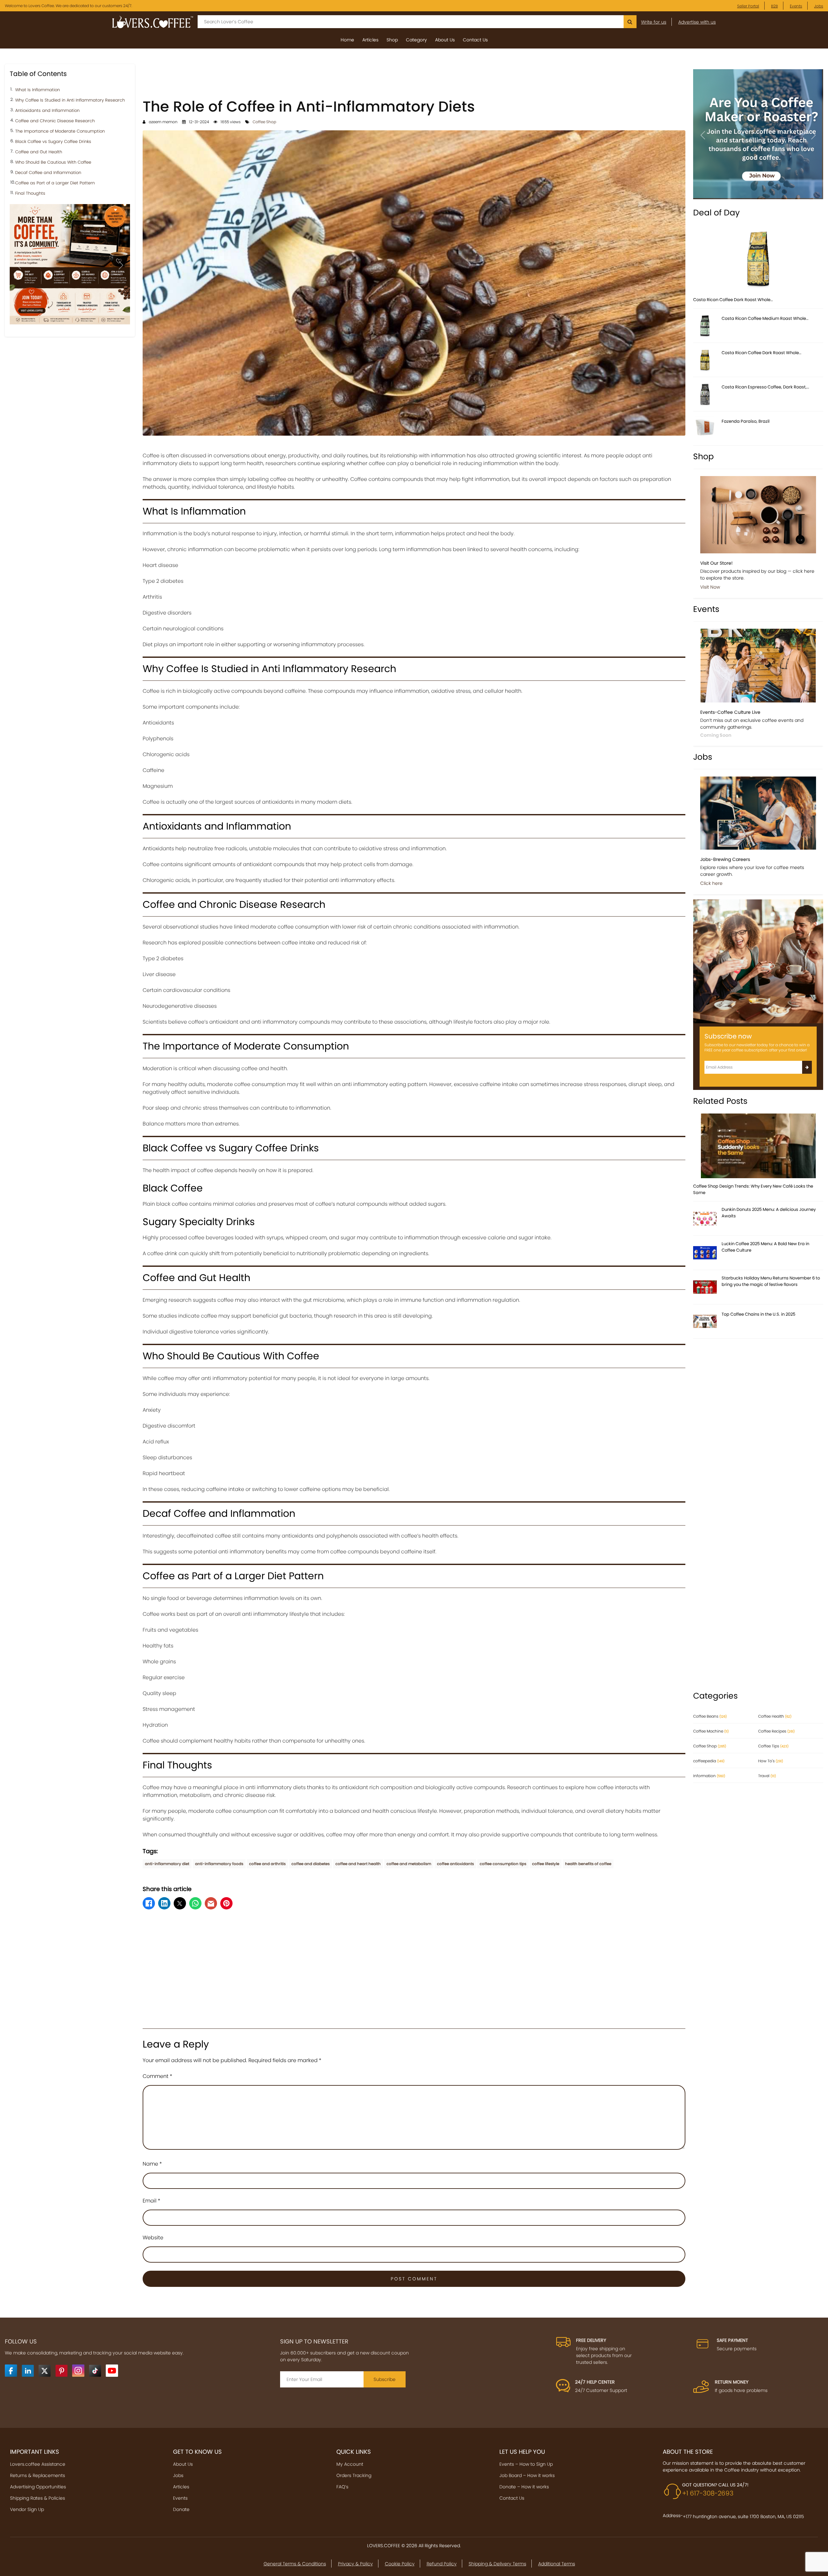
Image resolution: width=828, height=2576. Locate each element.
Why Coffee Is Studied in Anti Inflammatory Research (70, 100)
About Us (445, 40)
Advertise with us (697, 22)
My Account (350, 2464)
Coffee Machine (711, 1731)
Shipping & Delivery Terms (497, 2564)
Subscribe (385, 2379)
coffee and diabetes (310, 1864)
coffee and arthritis (267, 1864)
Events (796, 6)
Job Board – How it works (527, 2475)
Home (347, 40)
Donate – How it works (524, 2487)
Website (153, 2238)
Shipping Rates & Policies (38, 2498)
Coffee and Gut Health (39, 152)
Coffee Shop (264, 122)
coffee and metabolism (409, 1864)
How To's (771, 1761)
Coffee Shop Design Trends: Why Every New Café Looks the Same (753, 1189)
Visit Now (710, 587)
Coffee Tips (773, 1746)
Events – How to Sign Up (526, 2464)
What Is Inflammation (38, 90)
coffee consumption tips (503, 1864)
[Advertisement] (414, 79)
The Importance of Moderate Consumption (60, 131)
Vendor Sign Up (27, 2509)
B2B (774, 6)
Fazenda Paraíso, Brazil (746, 421)
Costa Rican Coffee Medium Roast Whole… (765, 318)
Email (152, 2201)
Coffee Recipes (776, 1731)
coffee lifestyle (546, 1864)
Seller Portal (748, 6)
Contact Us (475, 40)
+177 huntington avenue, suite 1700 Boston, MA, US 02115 (743, 2516)
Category (416, 40)
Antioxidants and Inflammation (47, 111)
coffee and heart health (358, 1864)
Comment (158, 2076)
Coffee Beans (710, 1716)
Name (152, 2164)
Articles (370, 40)
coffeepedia (709, 1761)
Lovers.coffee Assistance (38, 2464)
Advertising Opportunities (38, 2487)
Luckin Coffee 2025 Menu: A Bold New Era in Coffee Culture (765, 1247)
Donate (181, 2509)
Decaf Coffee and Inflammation (48, 173)
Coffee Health (775, 1716)
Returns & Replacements (38, 2475)
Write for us (654, 22)
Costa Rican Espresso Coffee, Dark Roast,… (765, 387)
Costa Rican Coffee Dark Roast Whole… (733, 300)
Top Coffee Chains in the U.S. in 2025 (758, 1314)
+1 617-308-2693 (708, 2493)
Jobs (819, 6)
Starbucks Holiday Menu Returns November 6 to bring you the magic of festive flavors (771, 1281)
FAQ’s (342, 2487)
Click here (711, 883)
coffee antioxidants (455, 1864)
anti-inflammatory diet (167, 1864)
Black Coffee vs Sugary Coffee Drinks (53, 142)
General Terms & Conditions (295, 2564)
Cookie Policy (400, 2564)
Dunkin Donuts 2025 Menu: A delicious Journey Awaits (769, 1213)
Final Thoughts (30, 194)
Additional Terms (557, 2564)
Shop (392, 40)
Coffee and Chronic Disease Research (55, 121)
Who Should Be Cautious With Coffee (53, 163)
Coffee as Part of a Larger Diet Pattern (55, 183)
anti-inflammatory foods (219, 1864)
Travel (767, 1776)
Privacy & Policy (355, 2564)
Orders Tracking (354, 2475)
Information (709, 1776)
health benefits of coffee (588, 1864)
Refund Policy (442, 2564)
